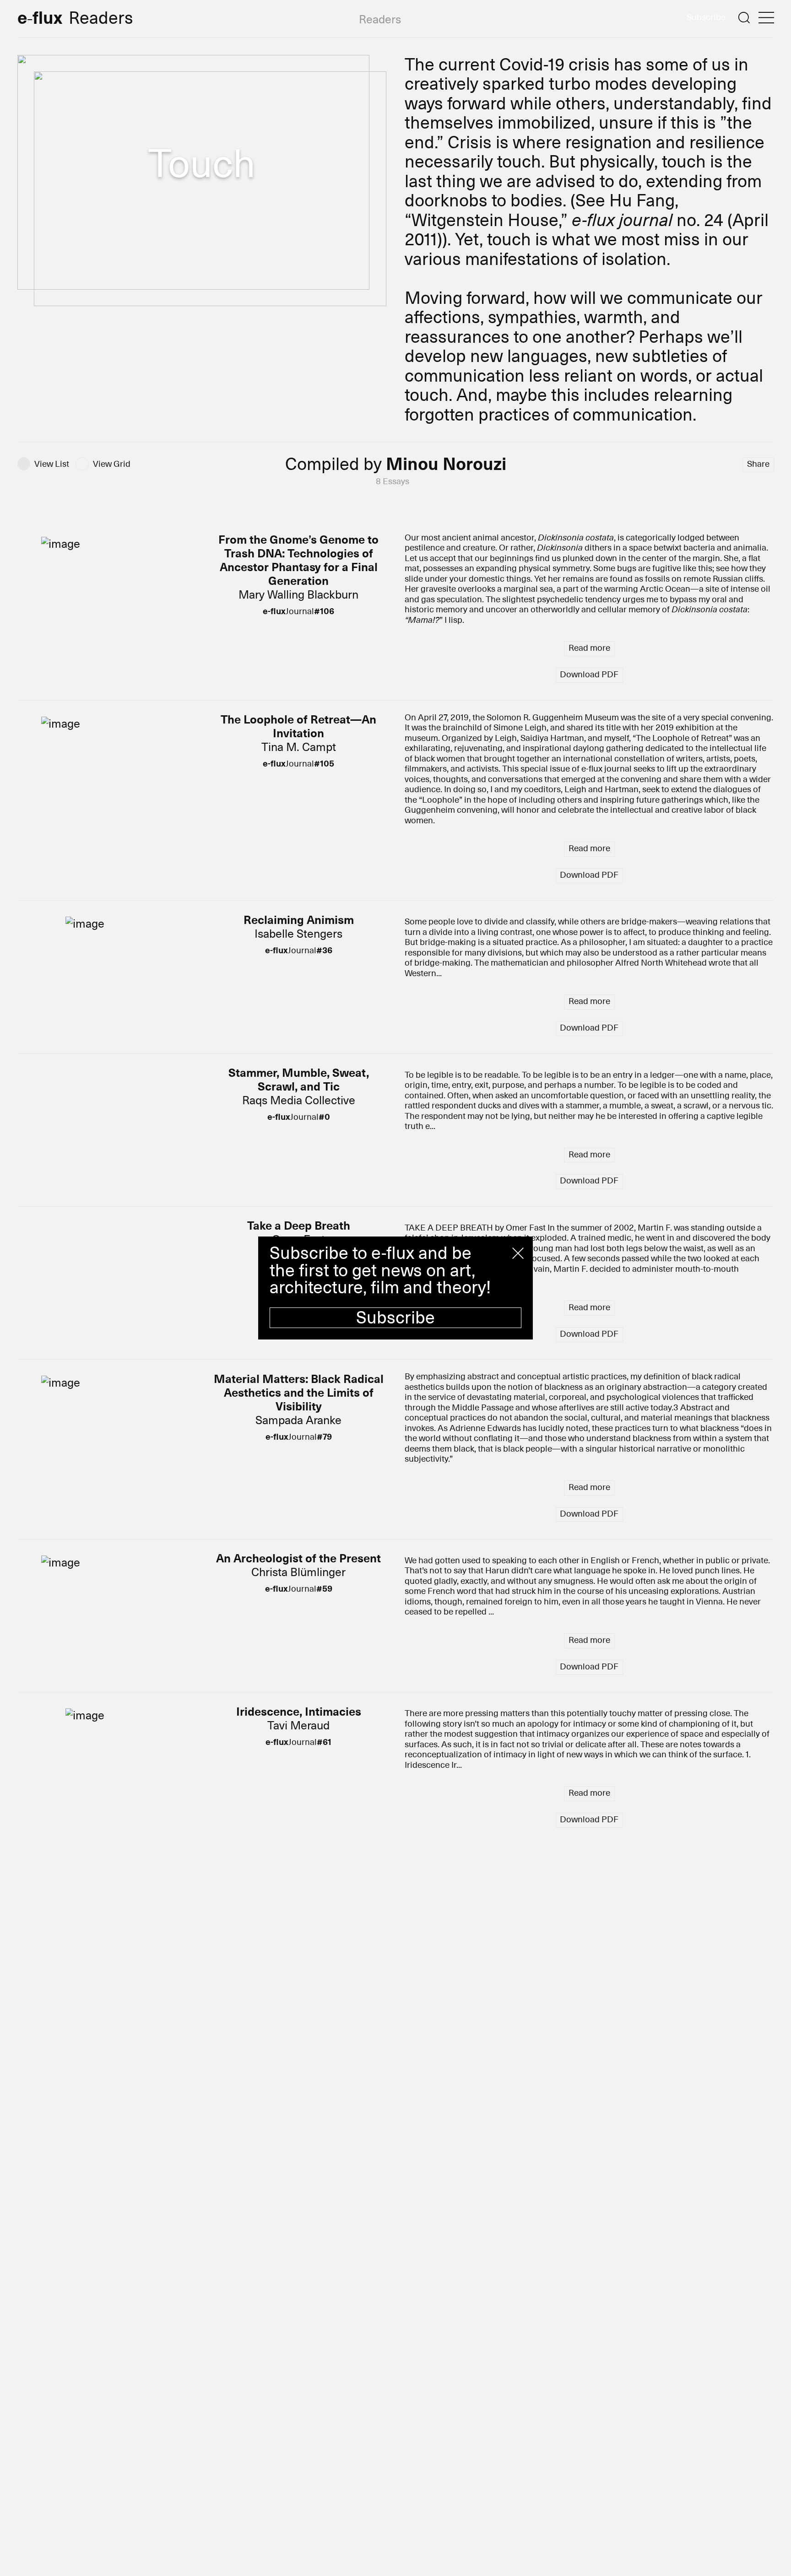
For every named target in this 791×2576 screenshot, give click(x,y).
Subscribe (395, 1318)
